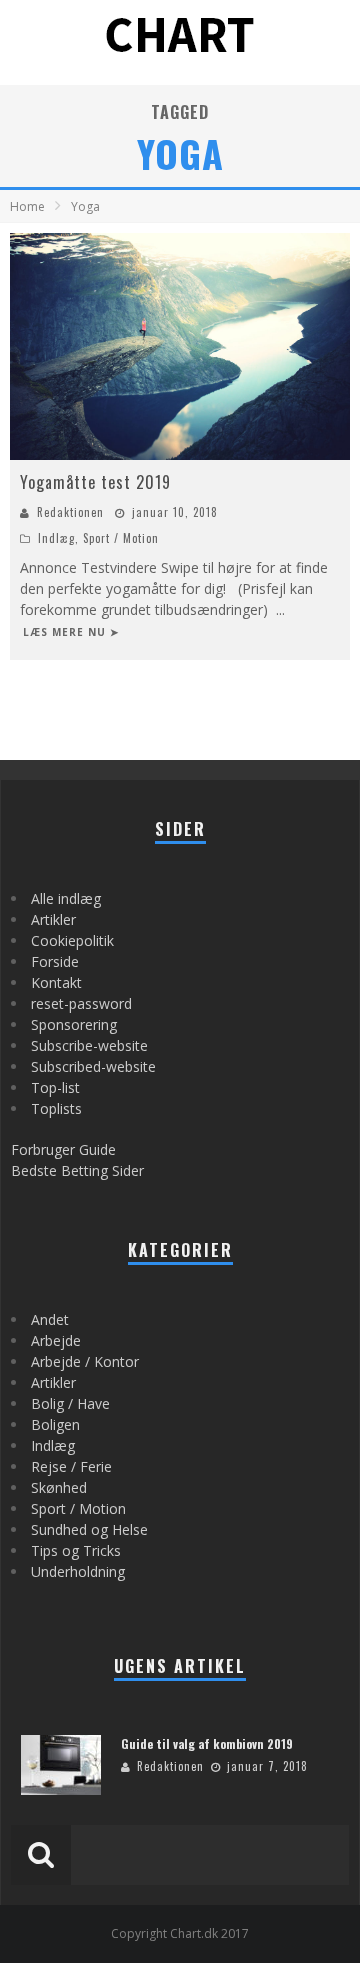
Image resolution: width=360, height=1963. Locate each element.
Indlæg (56, 538)
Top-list (55, 1087)
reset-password (81, 1003)
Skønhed (59, 1487)
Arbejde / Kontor (85, 1361)
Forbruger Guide (63, 1149)
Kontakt (56, 982)
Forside (55, 961)
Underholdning (78, 1571)
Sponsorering (74, 1024)
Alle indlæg (66, 898)
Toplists (56, 1108)
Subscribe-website (89, 1045)
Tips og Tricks (76, 1550)
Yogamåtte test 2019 (95, 482)
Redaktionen (70, 512)
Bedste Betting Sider (77, 1170)
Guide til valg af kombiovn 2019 (207, 1743)
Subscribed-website (93, 1066)
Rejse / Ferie (71, 1466)
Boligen (55, 1424)
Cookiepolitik (72, 940)
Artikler (53, 919)
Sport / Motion (121, 538)
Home (27, 206)
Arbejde (56, 1340)
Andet (50, 1319)
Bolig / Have (70, 1403)
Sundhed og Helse (89, 1529)
